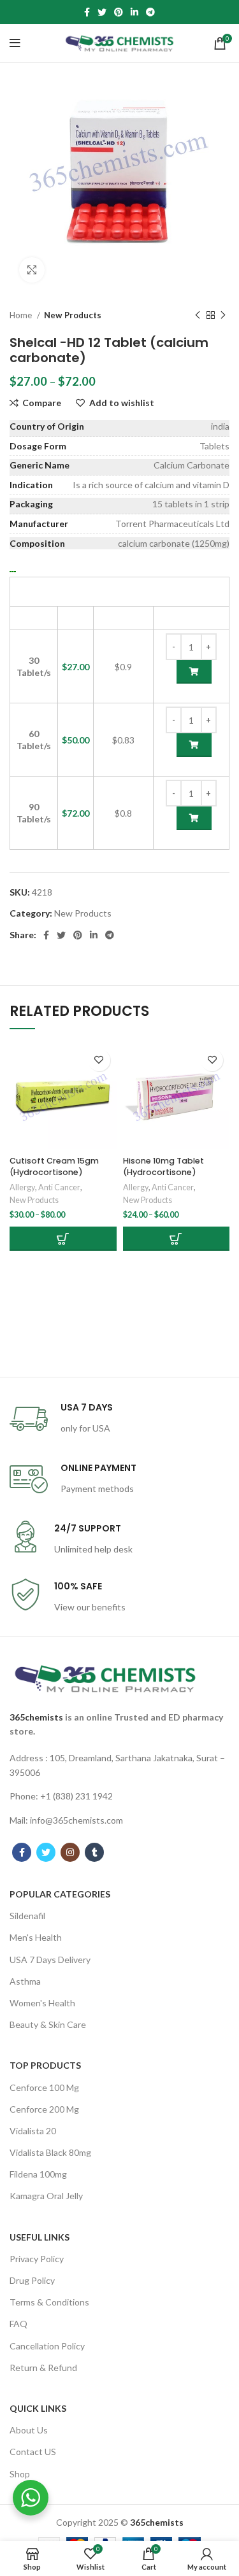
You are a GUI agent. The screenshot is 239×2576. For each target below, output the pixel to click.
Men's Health (36, 1937)
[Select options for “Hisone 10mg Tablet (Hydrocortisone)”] (177, 1239)
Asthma (25, 1981)
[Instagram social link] (70, 1852)
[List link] (119, 1765)
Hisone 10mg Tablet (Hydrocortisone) (163, 1166)
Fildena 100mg (38, 2174)
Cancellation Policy (47, 2346)
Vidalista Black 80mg (50, 2152)
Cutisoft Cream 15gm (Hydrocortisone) (54, 1166)
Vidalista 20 (33, 2131)
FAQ (18, 2324)
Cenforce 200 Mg (44, 2109)
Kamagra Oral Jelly (46, 2196)
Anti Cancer (59, 1187)
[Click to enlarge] (32, 270)
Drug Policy (32, 2280)
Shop (20, 2474)
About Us (29, 2430)
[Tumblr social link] (94, 1852)
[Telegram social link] (150, 12)
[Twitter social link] (102, 12)
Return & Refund (43, 2368)
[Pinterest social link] (119, 12)
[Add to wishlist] (99, 1060)
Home (22, 315)
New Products (73, 315)
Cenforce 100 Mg (44, 2087)
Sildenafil (27, 1916)
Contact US (33, 2452)
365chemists (36, 1717)
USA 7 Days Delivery (50, 1960)
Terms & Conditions (49, 2302)
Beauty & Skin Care (48, 2024)
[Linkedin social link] (134, 12)
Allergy (22, 1187)
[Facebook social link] (87, 12)
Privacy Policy (37, 2259)
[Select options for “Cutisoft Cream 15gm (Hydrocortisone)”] (63, 1239)
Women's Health (42, 2003)
